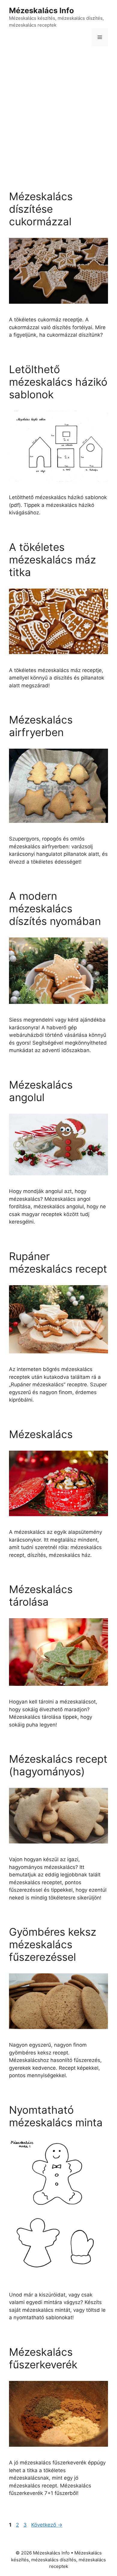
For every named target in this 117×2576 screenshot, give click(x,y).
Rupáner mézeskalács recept (58, 1262)
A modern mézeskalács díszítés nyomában (55, 908)
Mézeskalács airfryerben (41, 726)
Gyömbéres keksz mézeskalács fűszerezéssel (53, 1944)
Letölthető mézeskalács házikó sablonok (58, 382)
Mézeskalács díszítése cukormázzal (41, 209)
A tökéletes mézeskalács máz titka (52, 560)
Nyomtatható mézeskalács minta (56, 2116)
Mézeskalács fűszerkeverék (43, 2358)
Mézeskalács (41, 1434)
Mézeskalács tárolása (41, 1595)
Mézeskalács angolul (41, 1091)
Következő (47, 2525)
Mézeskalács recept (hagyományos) (58, 1765)
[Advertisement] (58, 114)
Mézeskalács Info (41, 10)
